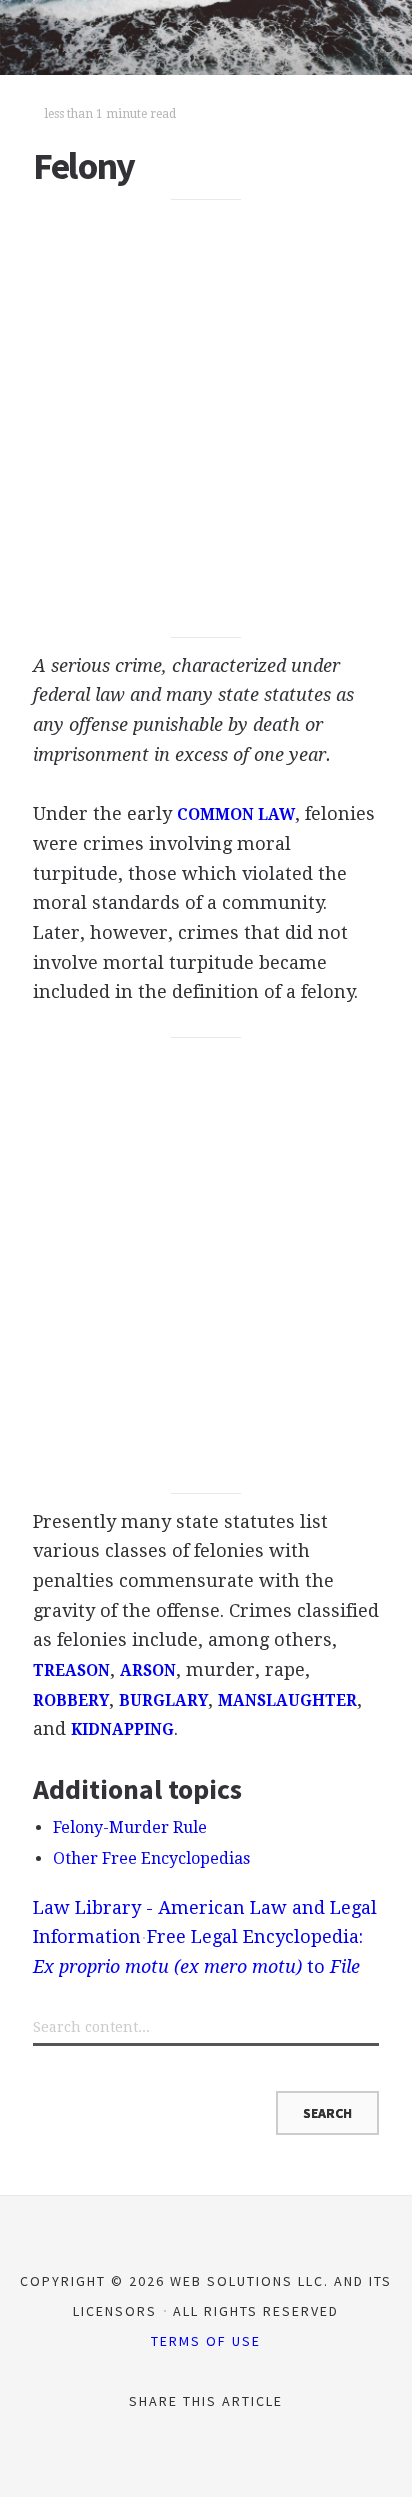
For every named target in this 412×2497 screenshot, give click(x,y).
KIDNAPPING (122, 1730)
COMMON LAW (236, 815)
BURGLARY (163, 1701)
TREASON (71, 1671)
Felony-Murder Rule (130, 1827)
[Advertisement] (206, 419)
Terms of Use (206, 2341)
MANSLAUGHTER (287, 1701)
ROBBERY (71, 1701)
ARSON (148, 1671)
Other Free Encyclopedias (151, 1858)
